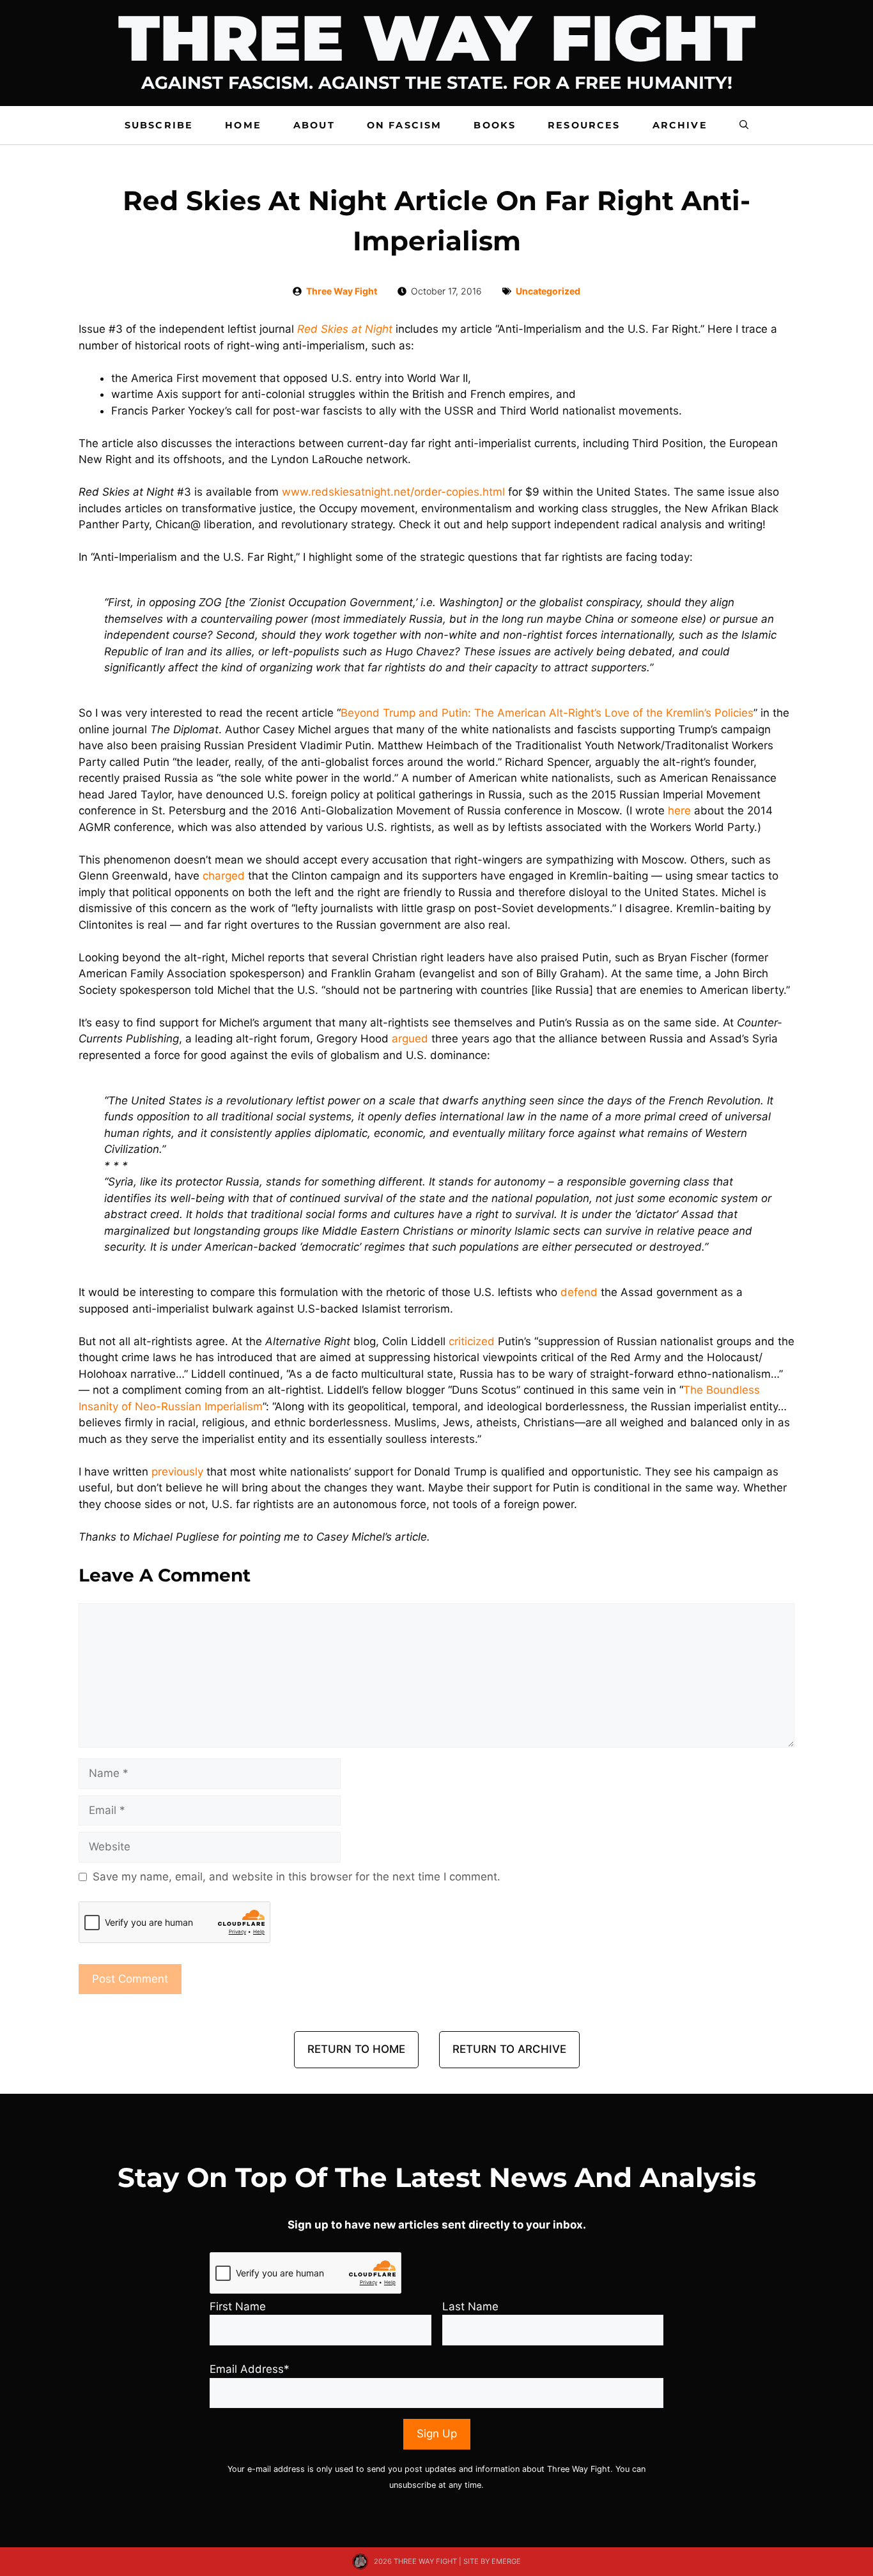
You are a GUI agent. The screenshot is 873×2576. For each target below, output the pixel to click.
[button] (744, 125)
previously (177, 1472)
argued (410, 1039)
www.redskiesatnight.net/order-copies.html (393, 492)
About (314, 125)
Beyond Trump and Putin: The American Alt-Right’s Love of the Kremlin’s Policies (547, 713)
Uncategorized (548, 291)
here (679, 811)
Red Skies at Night (345, 329)
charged (224, 876)
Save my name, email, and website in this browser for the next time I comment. (297, 1877)
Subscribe (159, 125)
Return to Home (356, 2049)
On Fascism (405, 125)
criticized (472, 1341)
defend (579, 1292)
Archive (680, 125)
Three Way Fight (342, 291)
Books (495, 125)
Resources (584, 125)
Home (243, 125)
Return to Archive (509, 2049)
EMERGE (506, 2561)
